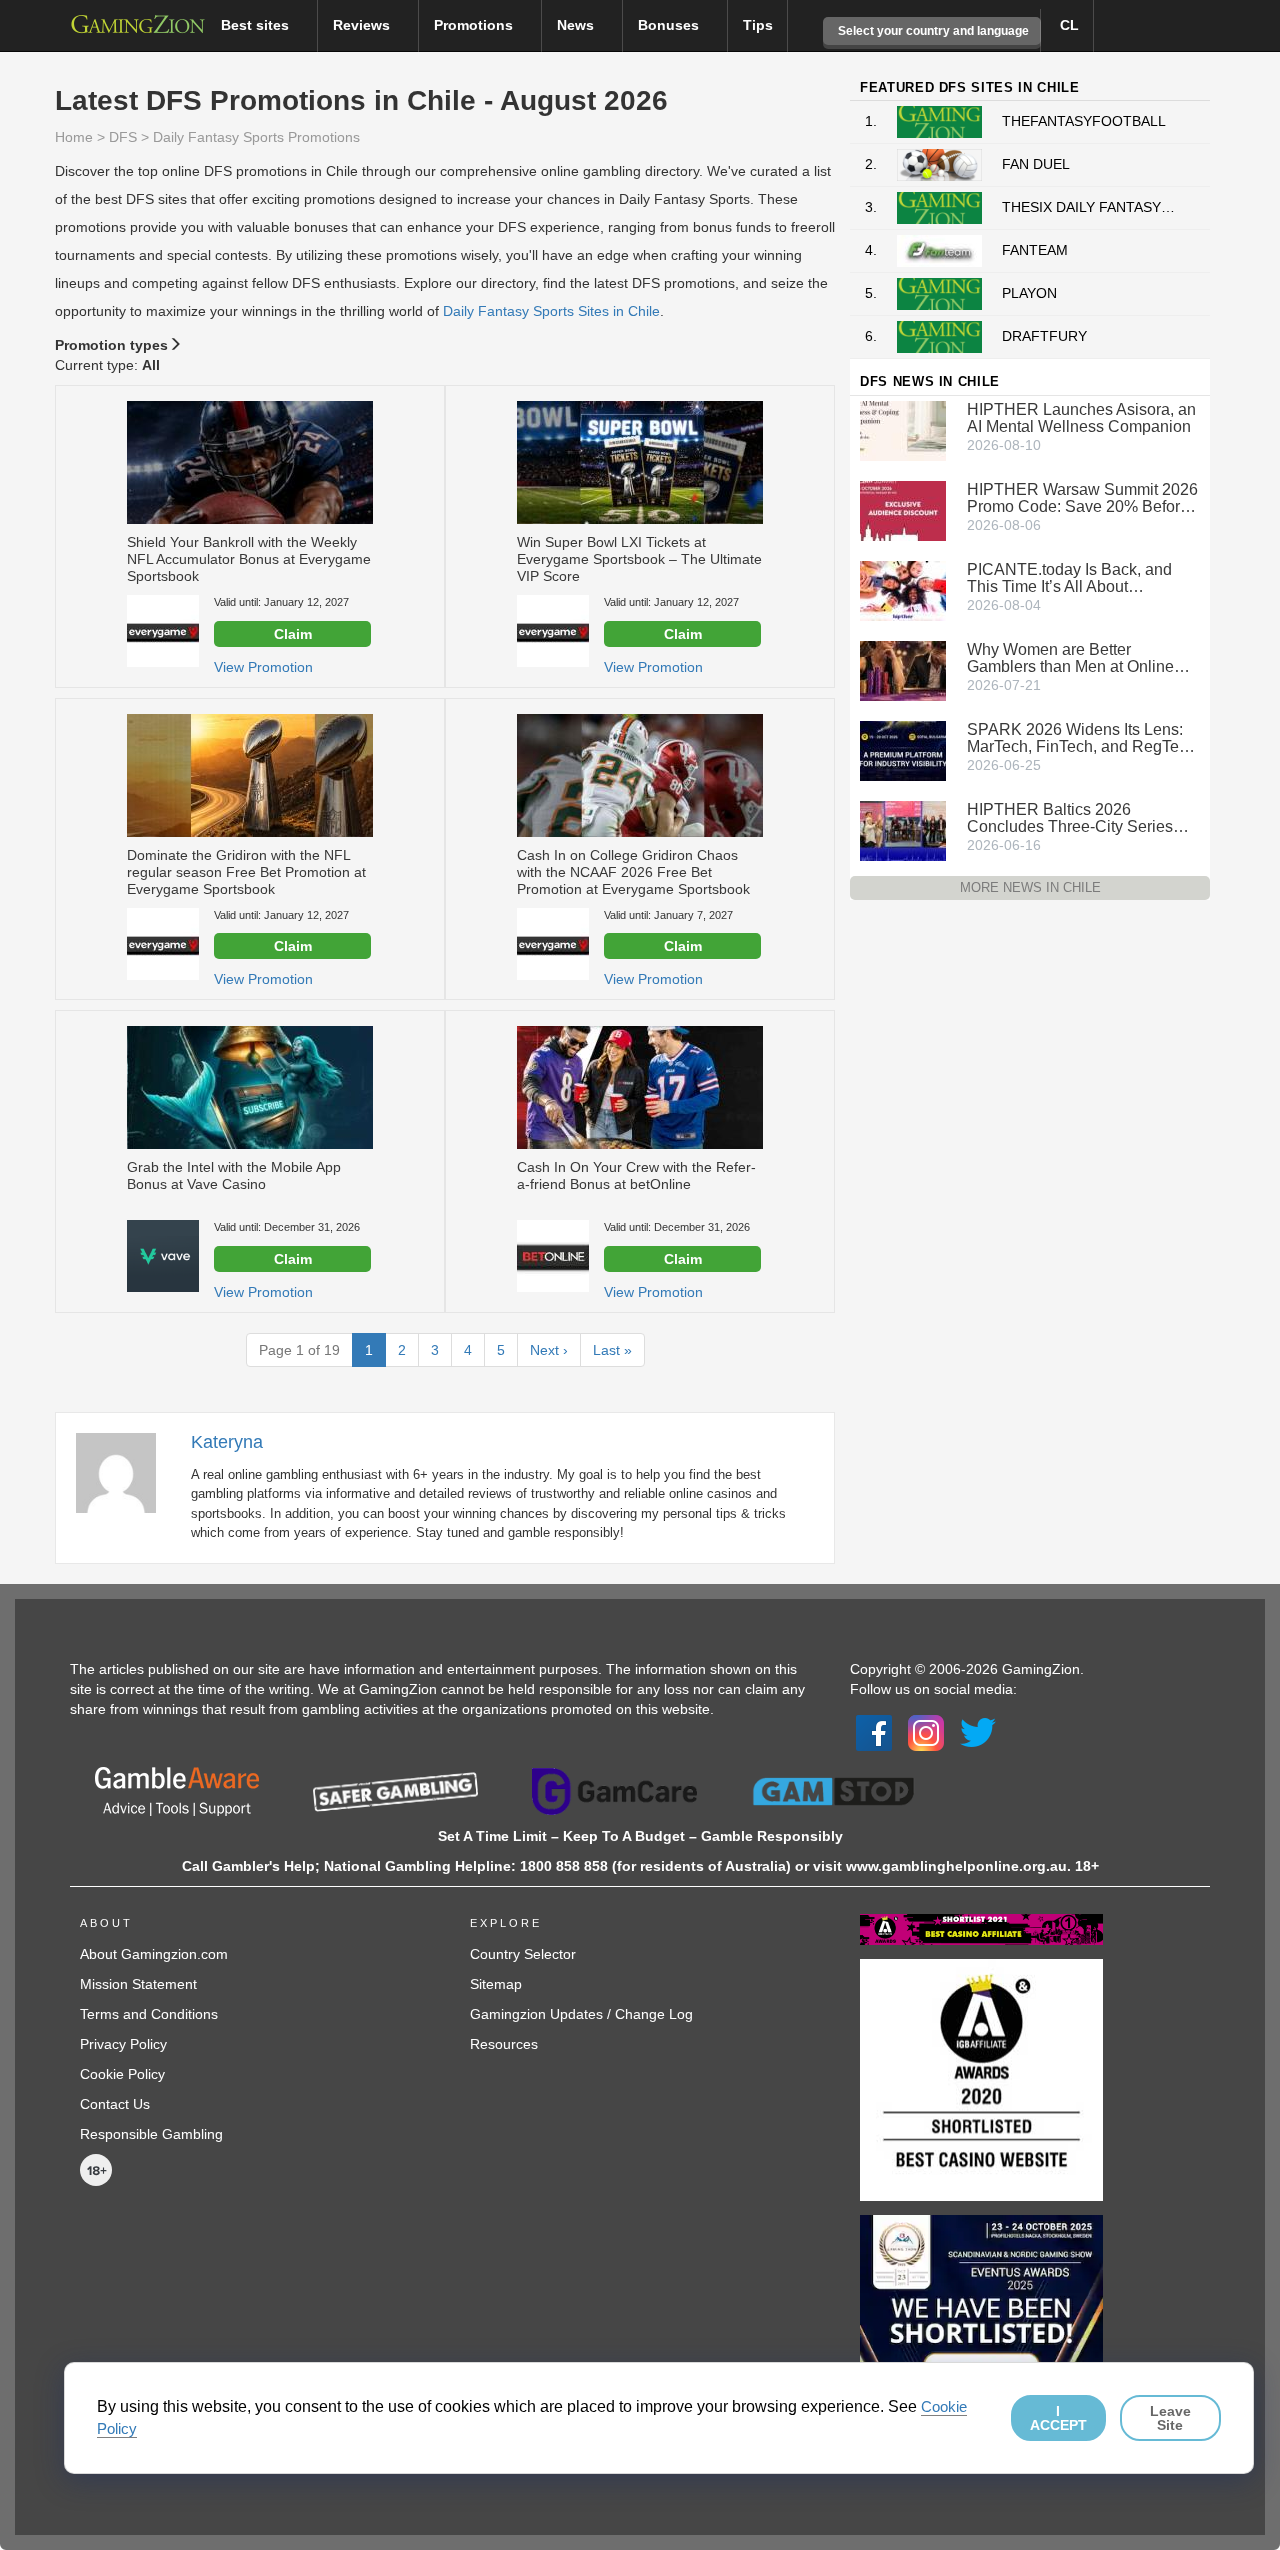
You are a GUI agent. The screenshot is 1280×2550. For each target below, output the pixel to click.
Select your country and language (932, 31)
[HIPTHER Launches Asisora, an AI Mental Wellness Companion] (903, 429)
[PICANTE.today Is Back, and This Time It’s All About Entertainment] (903, 589)
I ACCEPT (1058, 2418)
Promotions (475, 25)
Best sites (257, 25)
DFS (123, 137)
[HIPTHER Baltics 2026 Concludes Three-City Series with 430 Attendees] (903, 829)
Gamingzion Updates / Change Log (581, 2014)
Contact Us (115, 2104)
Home (74, 137)
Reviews (363, 25)
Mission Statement (138, 1984)
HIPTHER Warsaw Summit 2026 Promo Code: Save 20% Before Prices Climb (1082, 498)
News (577, 25)
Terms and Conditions (149, 2014)
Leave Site (1170, 2418)
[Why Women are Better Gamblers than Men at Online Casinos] (903, 669)
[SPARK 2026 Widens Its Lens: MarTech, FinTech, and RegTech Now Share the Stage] (903, 749)
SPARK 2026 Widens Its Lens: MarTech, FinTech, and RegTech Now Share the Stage (1081, 738)
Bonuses (670, 25)
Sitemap (496, 1984)
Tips (758, 25)
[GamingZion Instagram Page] (926, 1731)
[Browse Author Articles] (126, 1472)
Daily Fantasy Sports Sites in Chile (551, 311)
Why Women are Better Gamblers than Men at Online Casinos (1070, 658)
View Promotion (263, 667)
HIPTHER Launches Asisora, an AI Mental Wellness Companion (1081, 418)
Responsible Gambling (151, 2134)
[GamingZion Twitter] (978, 1731)
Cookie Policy (122, 2074)
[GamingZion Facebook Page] (874, 1731)
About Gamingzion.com (154, 1954)
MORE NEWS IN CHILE (1030, 887)
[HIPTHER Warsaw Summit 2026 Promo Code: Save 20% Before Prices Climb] (903, 509)
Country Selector (523, 1954)
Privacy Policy (123, 2044)
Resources (504, 2044)
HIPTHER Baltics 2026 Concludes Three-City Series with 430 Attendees (1070, 818)
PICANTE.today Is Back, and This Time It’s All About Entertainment (1069, 578)
